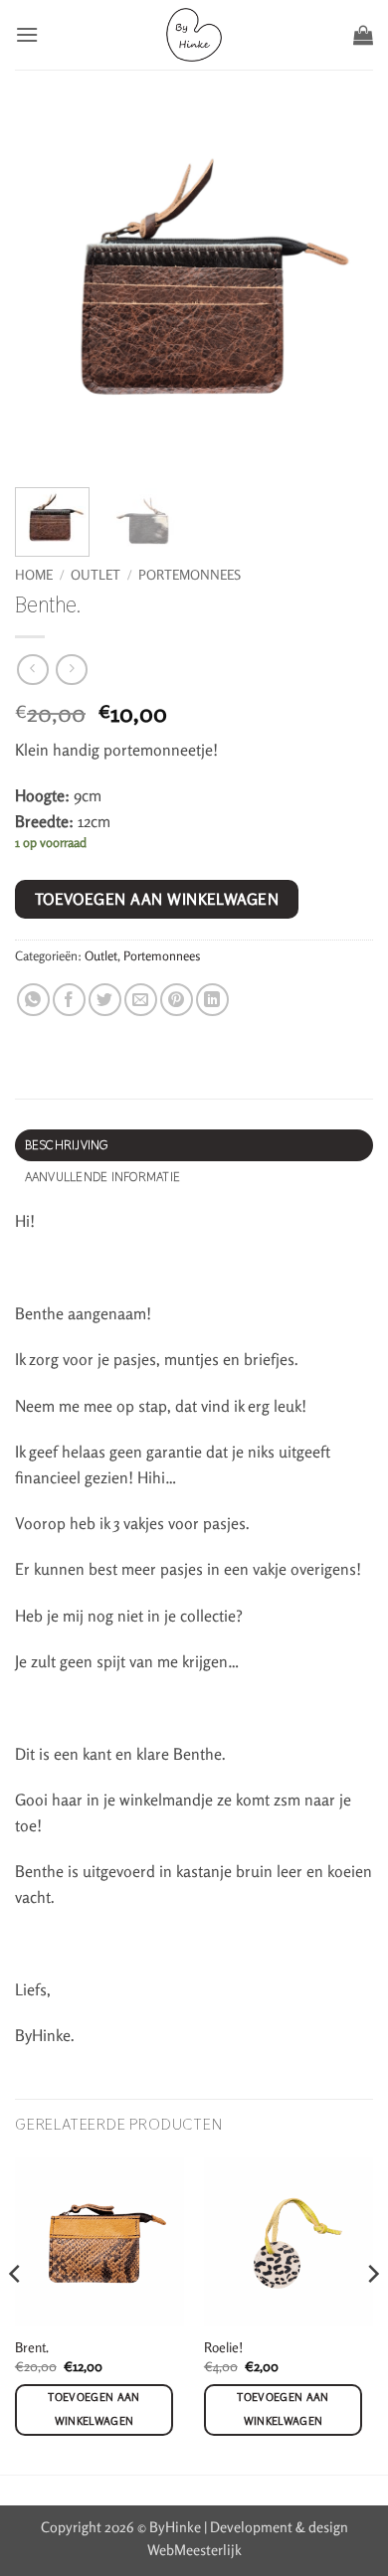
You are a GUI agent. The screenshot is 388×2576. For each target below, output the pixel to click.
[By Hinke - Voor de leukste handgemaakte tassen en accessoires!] (194, 35)
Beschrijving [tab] (67, 1145)
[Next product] (32, 670)
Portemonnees (190, 575)
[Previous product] (71, 670)
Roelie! (223, 2347)
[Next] (372, 2314)
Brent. (32, 2347)
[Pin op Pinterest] (177, 1000)
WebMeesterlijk (194, 2550)
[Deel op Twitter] (105, 1000)
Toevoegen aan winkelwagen (157, 899)
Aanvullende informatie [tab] (103, 1177)
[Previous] (16, 2314)
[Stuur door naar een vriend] (141, 1000)
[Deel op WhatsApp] (33, 1000)
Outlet (96, 575)
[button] (27, 34)
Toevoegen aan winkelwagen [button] (94, 2409)
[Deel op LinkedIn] (212, 1000)
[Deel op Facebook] (69, 1000)
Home (34, 575)
